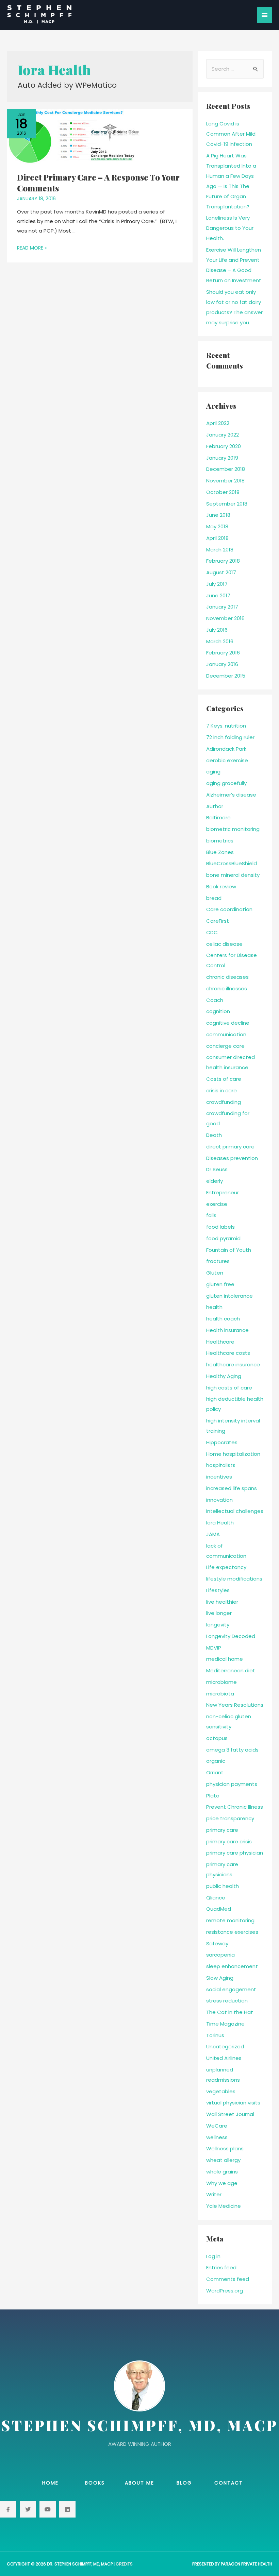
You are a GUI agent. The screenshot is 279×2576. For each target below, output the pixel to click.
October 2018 (223, 492)
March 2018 (220, 550)
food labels (220, 1227)
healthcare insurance (233, 1364)
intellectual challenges (235, 1511)
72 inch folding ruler (230, 737)
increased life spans (232, 1488)
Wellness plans (225, 2148)
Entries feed (221, 2267)
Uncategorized (225, 2046)
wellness (217, 2137)
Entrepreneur (223, 1192)
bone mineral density (233, 875)
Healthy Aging (224, 1376)
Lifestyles (218, 1590)
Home (50, 2483)
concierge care (225, 1046)
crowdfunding (224, 1102)
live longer (219, 1613)
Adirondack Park (226, 749)
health (214, 1307)
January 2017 (222, 607)
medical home (225, 1659)
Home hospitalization (233, 1454)
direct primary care (230, 1147)
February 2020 (224, 446)
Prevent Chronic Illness (235, 1807)
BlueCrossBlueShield (232, 863)
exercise (217, 1204)
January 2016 (222, 664)
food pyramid (223, 1238)
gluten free (220, 1284)
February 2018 (223, 561)
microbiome (221, 1682)
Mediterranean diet (231, 1670)
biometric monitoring (233, 829)
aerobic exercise (227, 760)
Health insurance (227, 1330)
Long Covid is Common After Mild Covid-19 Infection (231, 134)
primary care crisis (229, 1841)
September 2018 (227, 504)
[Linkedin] (67, 2509)
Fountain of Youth (229, 1250)
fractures (218, 1261)
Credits (124, 2564)
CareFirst (218, 921)
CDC (212, 932)
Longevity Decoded (231, 1636)
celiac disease (224, 944)
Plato (213, 1796)
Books (95, 2483)
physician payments (232, 1784)
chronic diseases (227, 977)
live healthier (222, 1602)
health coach (223, 1319)
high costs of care (229, 1388)
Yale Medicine (224, 2206)
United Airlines (224, 2058)
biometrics (220, 841)
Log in (213, 2256)
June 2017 (218, 595)
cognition (218, 1011)
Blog (184, 2483)
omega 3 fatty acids (232, 1750)
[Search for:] (235, 69)
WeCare (217, 2126)
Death (214, 1135)
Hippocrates (222, 1442)
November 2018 (225, 481)
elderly (215, 1181)
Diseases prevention (232, 1158)
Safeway (217, 1943)
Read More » (32, 248)
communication (226, 1034)
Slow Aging (220, 1978)
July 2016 (217, 630)
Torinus (215, 2035)
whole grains (222, 2172)
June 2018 (218, 515)
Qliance (216, 1898)
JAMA (213, 1534)
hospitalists (221, 1465)
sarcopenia (220, 1955)
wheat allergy (223, 2160)
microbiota (220, 1694)
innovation (219, 1500)
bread (214, 898)
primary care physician (235, 1853)
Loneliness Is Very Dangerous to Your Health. (230, 228)
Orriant (215, 1772)
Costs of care (224, 1079)
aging (213, 772)
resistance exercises (232, 1932)
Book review (221, 886)
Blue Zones (220, 852)
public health (223, 1886)
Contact (229, 2483)
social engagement (231, 1989)
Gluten (215, 1273)
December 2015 (226, 676)
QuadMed (219, 1909)
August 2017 (221, 572)
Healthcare (220, 1342)
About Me (139, 2483)
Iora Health (220, 1523)
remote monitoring (230, 1920)
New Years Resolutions (235, 1705)
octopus (217, 1738)
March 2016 (220, 641)
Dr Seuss (217, 1169)
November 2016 (225, 618)
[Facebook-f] (8, 2509)
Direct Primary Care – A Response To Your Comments (98, 182)
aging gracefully (226, 783)
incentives (219, 1477)
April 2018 (217, 538)
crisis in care (221, 1090)
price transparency (230, 1818)
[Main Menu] (265, 15)
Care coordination (229, 909)
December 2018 (226, 469)
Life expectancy (226, 1567)
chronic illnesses (227, 988)
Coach (215, 1000)
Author (215, 806)
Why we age (222, 2183)
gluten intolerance (229, 1296)
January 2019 (222, 458)
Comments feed (228, 2279)
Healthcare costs (228, 1353)
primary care (222, 1830)
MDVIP (214, 1648)
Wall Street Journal (230, 2114)
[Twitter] (28, 2509)
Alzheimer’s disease (231, 795)
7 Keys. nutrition (226, 726)
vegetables (221, 2091)
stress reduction (227, 2001)
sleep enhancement (232, 1966)
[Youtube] (48, 2509)
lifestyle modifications (234, 1579)
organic (216, 1761)
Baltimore (218, 817)
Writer (214, 2194)
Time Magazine (225, 2024)
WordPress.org (225, 2291)
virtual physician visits (233, 2103)
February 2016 (223, 653)
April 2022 (218, 423)
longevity (218, 1625)
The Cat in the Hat (230, 2012)
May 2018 (217, 526)
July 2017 (217, 584)
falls (211, 1215)
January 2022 (223, 435)
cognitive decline (228, 1023)
